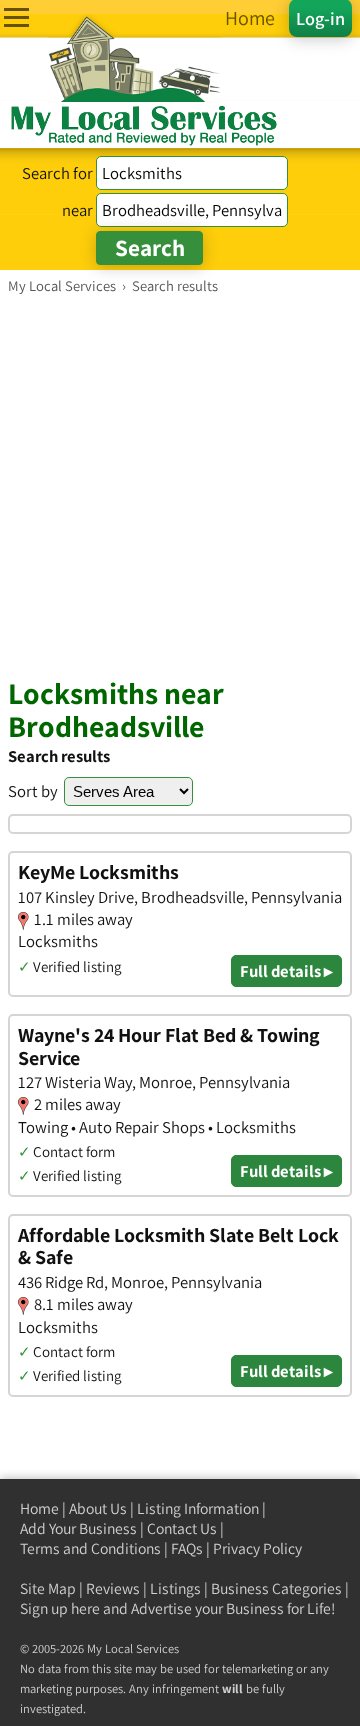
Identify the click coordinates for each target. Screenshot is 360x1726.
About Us (98, 1508)
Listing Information (198, 1508)
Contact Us (182, 1528)
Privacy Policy (257, 1548)
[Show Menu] (16, 17)
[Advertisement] (180, 485)
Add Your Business (78, 1528)
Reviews (113, 1588)
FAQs (187, 1548)
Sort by (33, 791)
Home (39, 1508)
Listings (175, 1588)
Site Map (48, 1588)
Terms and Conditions (90, 1548)
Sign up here (60, 1608)
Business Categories (276, 1588)
